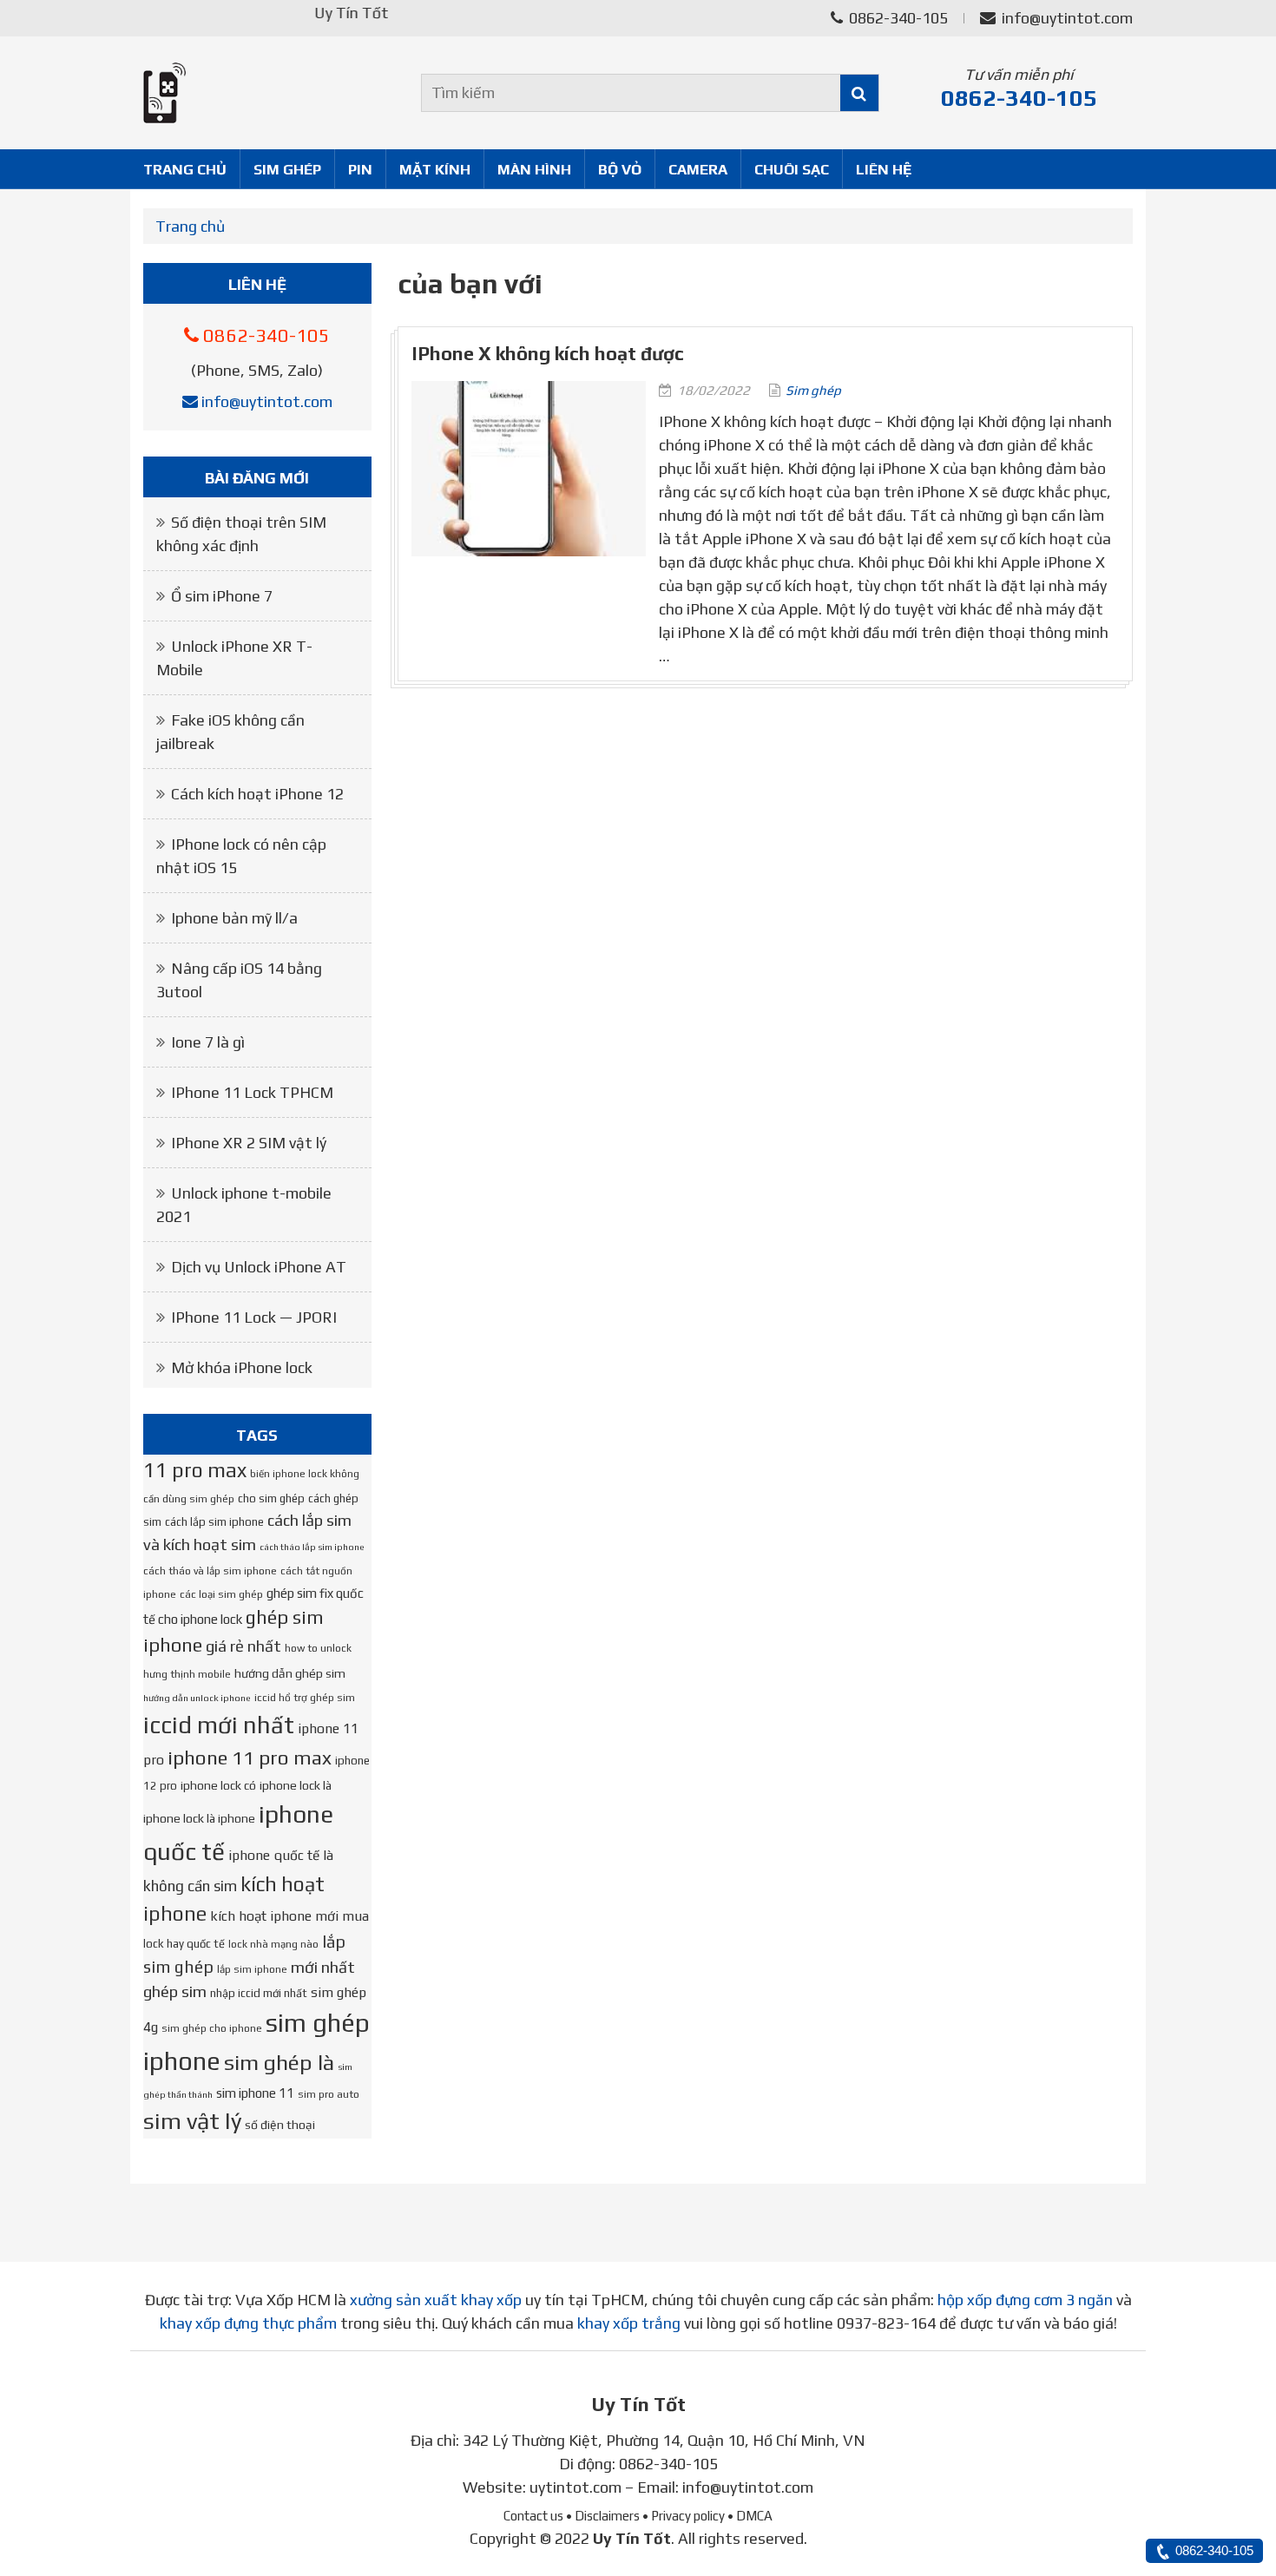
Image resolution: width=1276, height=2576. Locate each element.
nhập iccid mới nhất (259, 1993)
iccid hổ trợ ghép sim (305, 1698)
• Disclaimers (603, 2516)
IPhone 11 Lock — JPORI (254, 1317)
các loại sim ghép (221, 1594)
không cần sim (190, 1886)
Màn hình (534, 169)
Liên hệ (884, 169)
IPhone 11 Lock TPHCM (252, 1092)
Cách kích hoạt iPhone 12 (257, 794)
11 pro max (195, 1470)
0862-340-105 (897, 18)
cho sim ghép (271, 1498)
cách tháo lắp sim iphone (312, 1547)
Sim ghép (287, 169)
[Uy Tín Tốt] (257, 93)
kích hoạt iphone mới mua (289, 1916)
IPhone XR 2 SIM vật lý (249, 1143)
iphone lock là (296, 1785)
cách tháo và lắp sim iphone (210, 1571)
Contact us (533, 2516)
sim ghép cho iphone (212, 2028)
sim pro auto (329, 2094)
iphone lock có (218, 1785)
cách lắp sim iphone (214, 1522)
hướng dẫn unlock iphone (197, 1698)
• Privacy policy (684, 2516)
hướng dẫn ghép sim (290, 1673)
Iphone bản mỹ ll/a (234, 918)
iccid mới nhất (219, 1725)
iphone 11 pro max (250, 1758)
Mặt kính (435, 169)
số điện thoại (280, 2125)
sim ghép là (279, 2062)
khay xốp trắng (629, 2323)
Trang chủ (185, 169)
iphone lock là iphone (199, 1818)
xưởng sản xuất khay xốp (436, 2300)
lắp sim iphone (252, 1969)
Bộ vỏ (620, 169)
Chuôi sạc (792, 169)
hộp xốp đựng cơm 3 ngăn (1025, 2300)
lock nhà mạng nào (273, 1944)
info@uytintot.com (1067, 18)
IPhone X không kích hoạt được (548, 354)
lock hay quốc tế (184, 1944)
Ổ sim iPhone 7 (222, 596)
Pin (360, 169)
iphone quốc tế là (281, 1855)
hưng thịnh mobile (187, 1674)
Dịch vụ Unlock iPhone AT (259, 1267)
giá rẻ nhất (243, 1646)
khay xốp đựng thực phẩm (248, 2323)
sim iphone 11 (255, 2093)
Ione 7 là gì (208, 1042)
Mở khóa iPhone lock (242, 1367)
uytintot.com (576, 2487)
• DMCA (750, 2516)
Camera (698, 169)
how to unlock (318, 1648)
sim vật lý (192, 2121)
